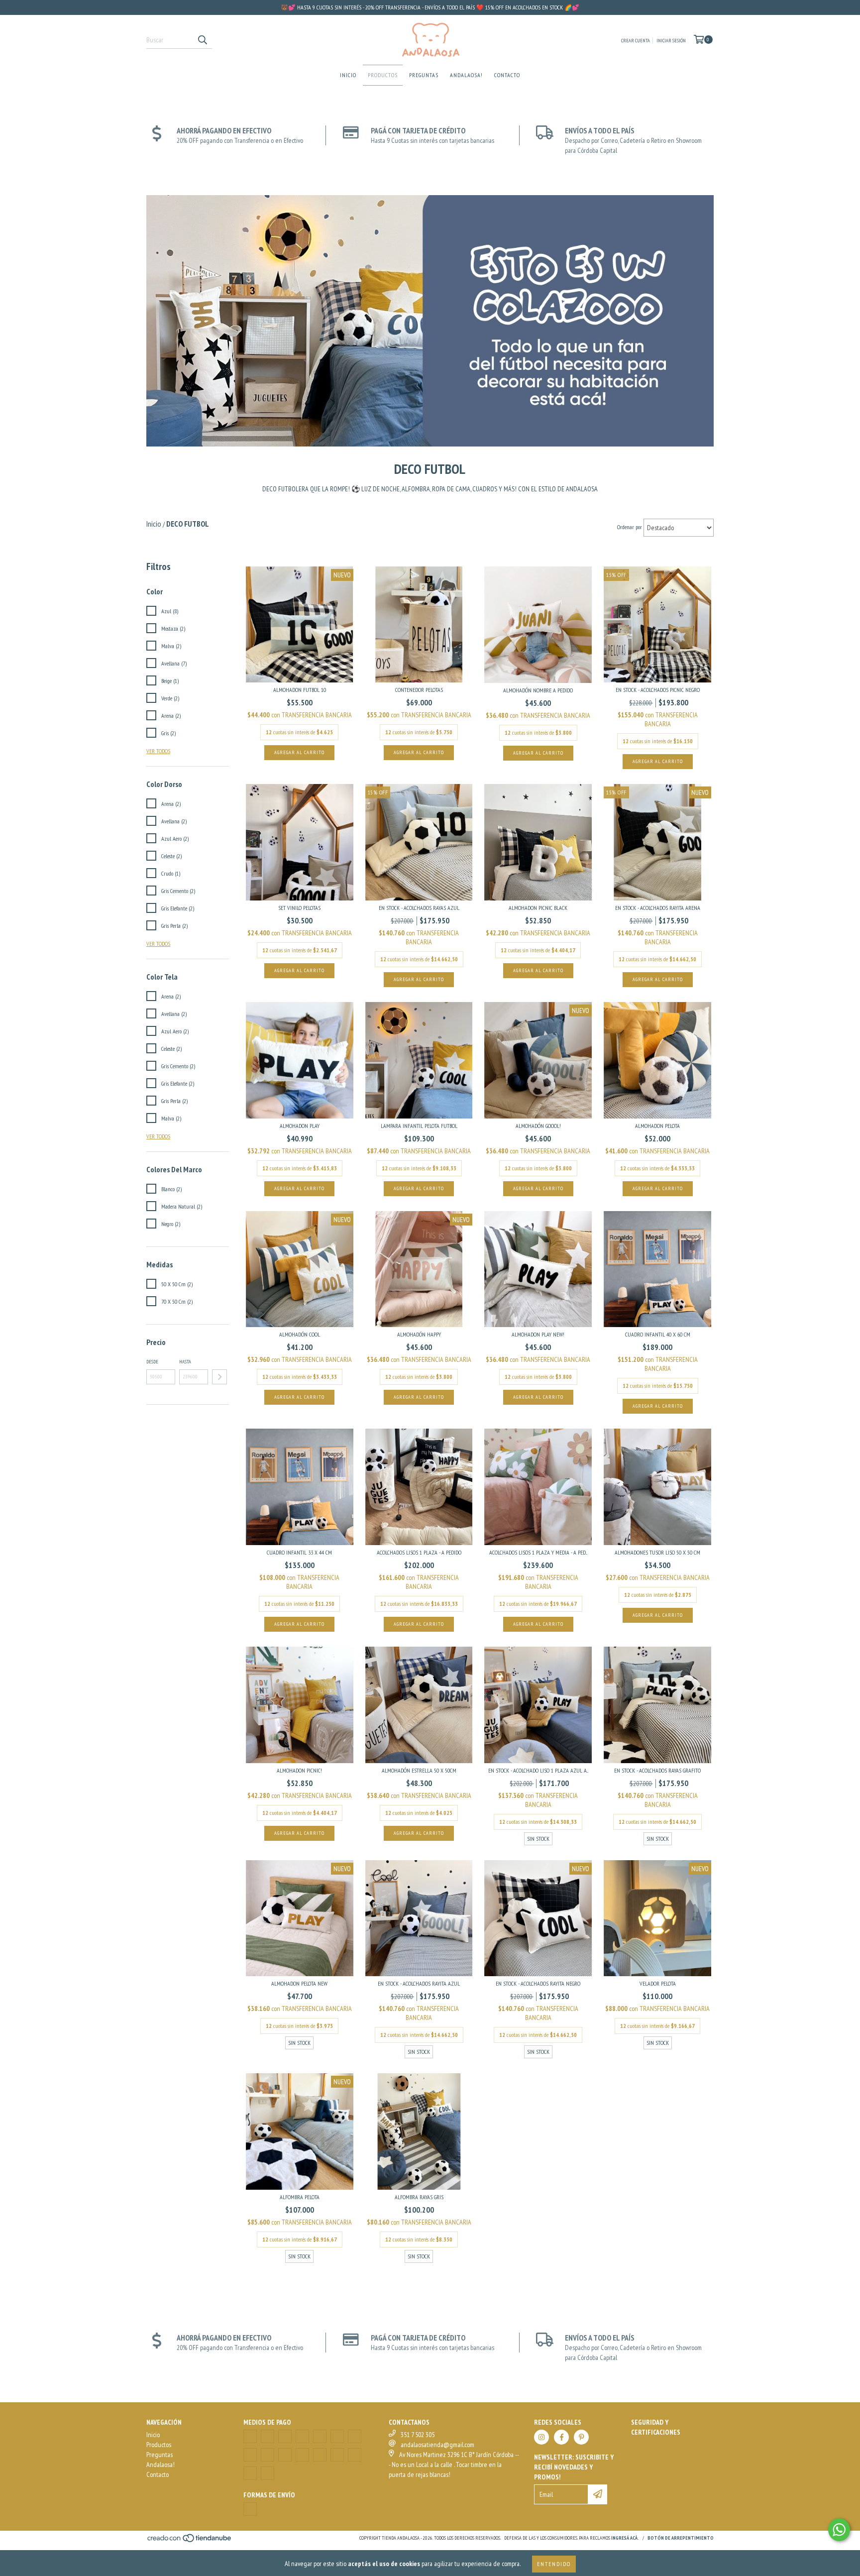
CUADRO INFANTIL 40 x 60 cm (658, 1334)
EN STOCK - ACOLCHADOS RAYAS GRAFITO (657, 1770)
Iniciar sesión (671, 41)
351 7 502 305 (418, 2435)
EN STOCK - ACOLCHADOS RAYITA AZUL (419, 1983)
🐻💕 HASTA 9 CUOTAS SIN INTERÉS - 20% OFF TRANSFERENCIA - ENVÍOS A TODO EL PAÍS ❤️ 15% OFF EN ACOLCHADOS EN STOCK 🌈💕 (430, 7)
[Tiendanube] (190, 2541)
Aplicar (219, 1377)
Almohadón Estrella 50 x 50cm (419, 1770)
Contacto (507, 75)
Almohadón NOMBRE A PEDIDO (538, 690)
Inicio (348, 75)
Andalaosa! (466, 75)
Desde (152, 1362)
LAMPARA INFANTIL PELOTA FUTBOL (419, 1126)
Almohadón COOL (300, 1334)
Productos (383, 75)
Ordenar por (630, 527)
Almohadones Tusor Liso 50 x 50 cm (657, 1552)
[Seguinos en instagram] (541, 2437)
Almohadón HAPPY (419, 1334)
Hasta (185, 1362)
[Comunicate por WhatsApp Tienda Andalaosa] (839, 2530)
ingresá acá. (625, 2538)
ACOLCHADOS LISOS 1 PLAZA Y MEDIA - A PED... (538, 1552)
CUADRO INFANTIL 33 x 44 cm (299, 1552)
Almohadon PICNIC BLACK (538, 908)
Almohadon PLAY (300, 1126)
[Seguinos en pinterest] (581, 2437)
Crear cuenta (636, 41)
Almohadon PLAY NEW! (538, 1334)
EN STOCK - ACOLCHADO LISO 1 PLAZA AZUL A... (538, 1770)
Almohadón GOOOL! (538, 1126)
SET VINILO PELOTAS (299, 908)
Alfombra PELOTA (300, 2197)
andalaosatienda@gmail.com (437, 2445)
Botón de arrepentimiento (681, 2538)
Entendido (554, 2564)
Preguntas (424, 75)
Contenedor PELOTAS (419, 690)
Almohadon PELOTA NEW (299, 1983)
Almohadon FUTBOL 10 (300, 690)
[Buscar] (202, 40)
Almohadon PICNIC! (299, 1770)
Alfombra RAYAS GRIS (419, 2197)
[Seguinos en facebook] (561, 2437)
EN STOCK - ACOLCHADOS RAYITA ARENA (658, 908)
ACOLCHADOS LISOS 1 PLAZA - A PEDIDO (419, 1552)
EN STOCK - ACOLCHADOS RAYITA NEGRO (538, 1983)
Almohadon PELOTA (657, 1126)
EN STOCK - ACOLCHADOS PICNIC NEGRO (658, 690)
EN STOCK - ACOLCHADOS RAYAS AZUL (419, 908)
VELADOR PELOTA (658, 1983)
